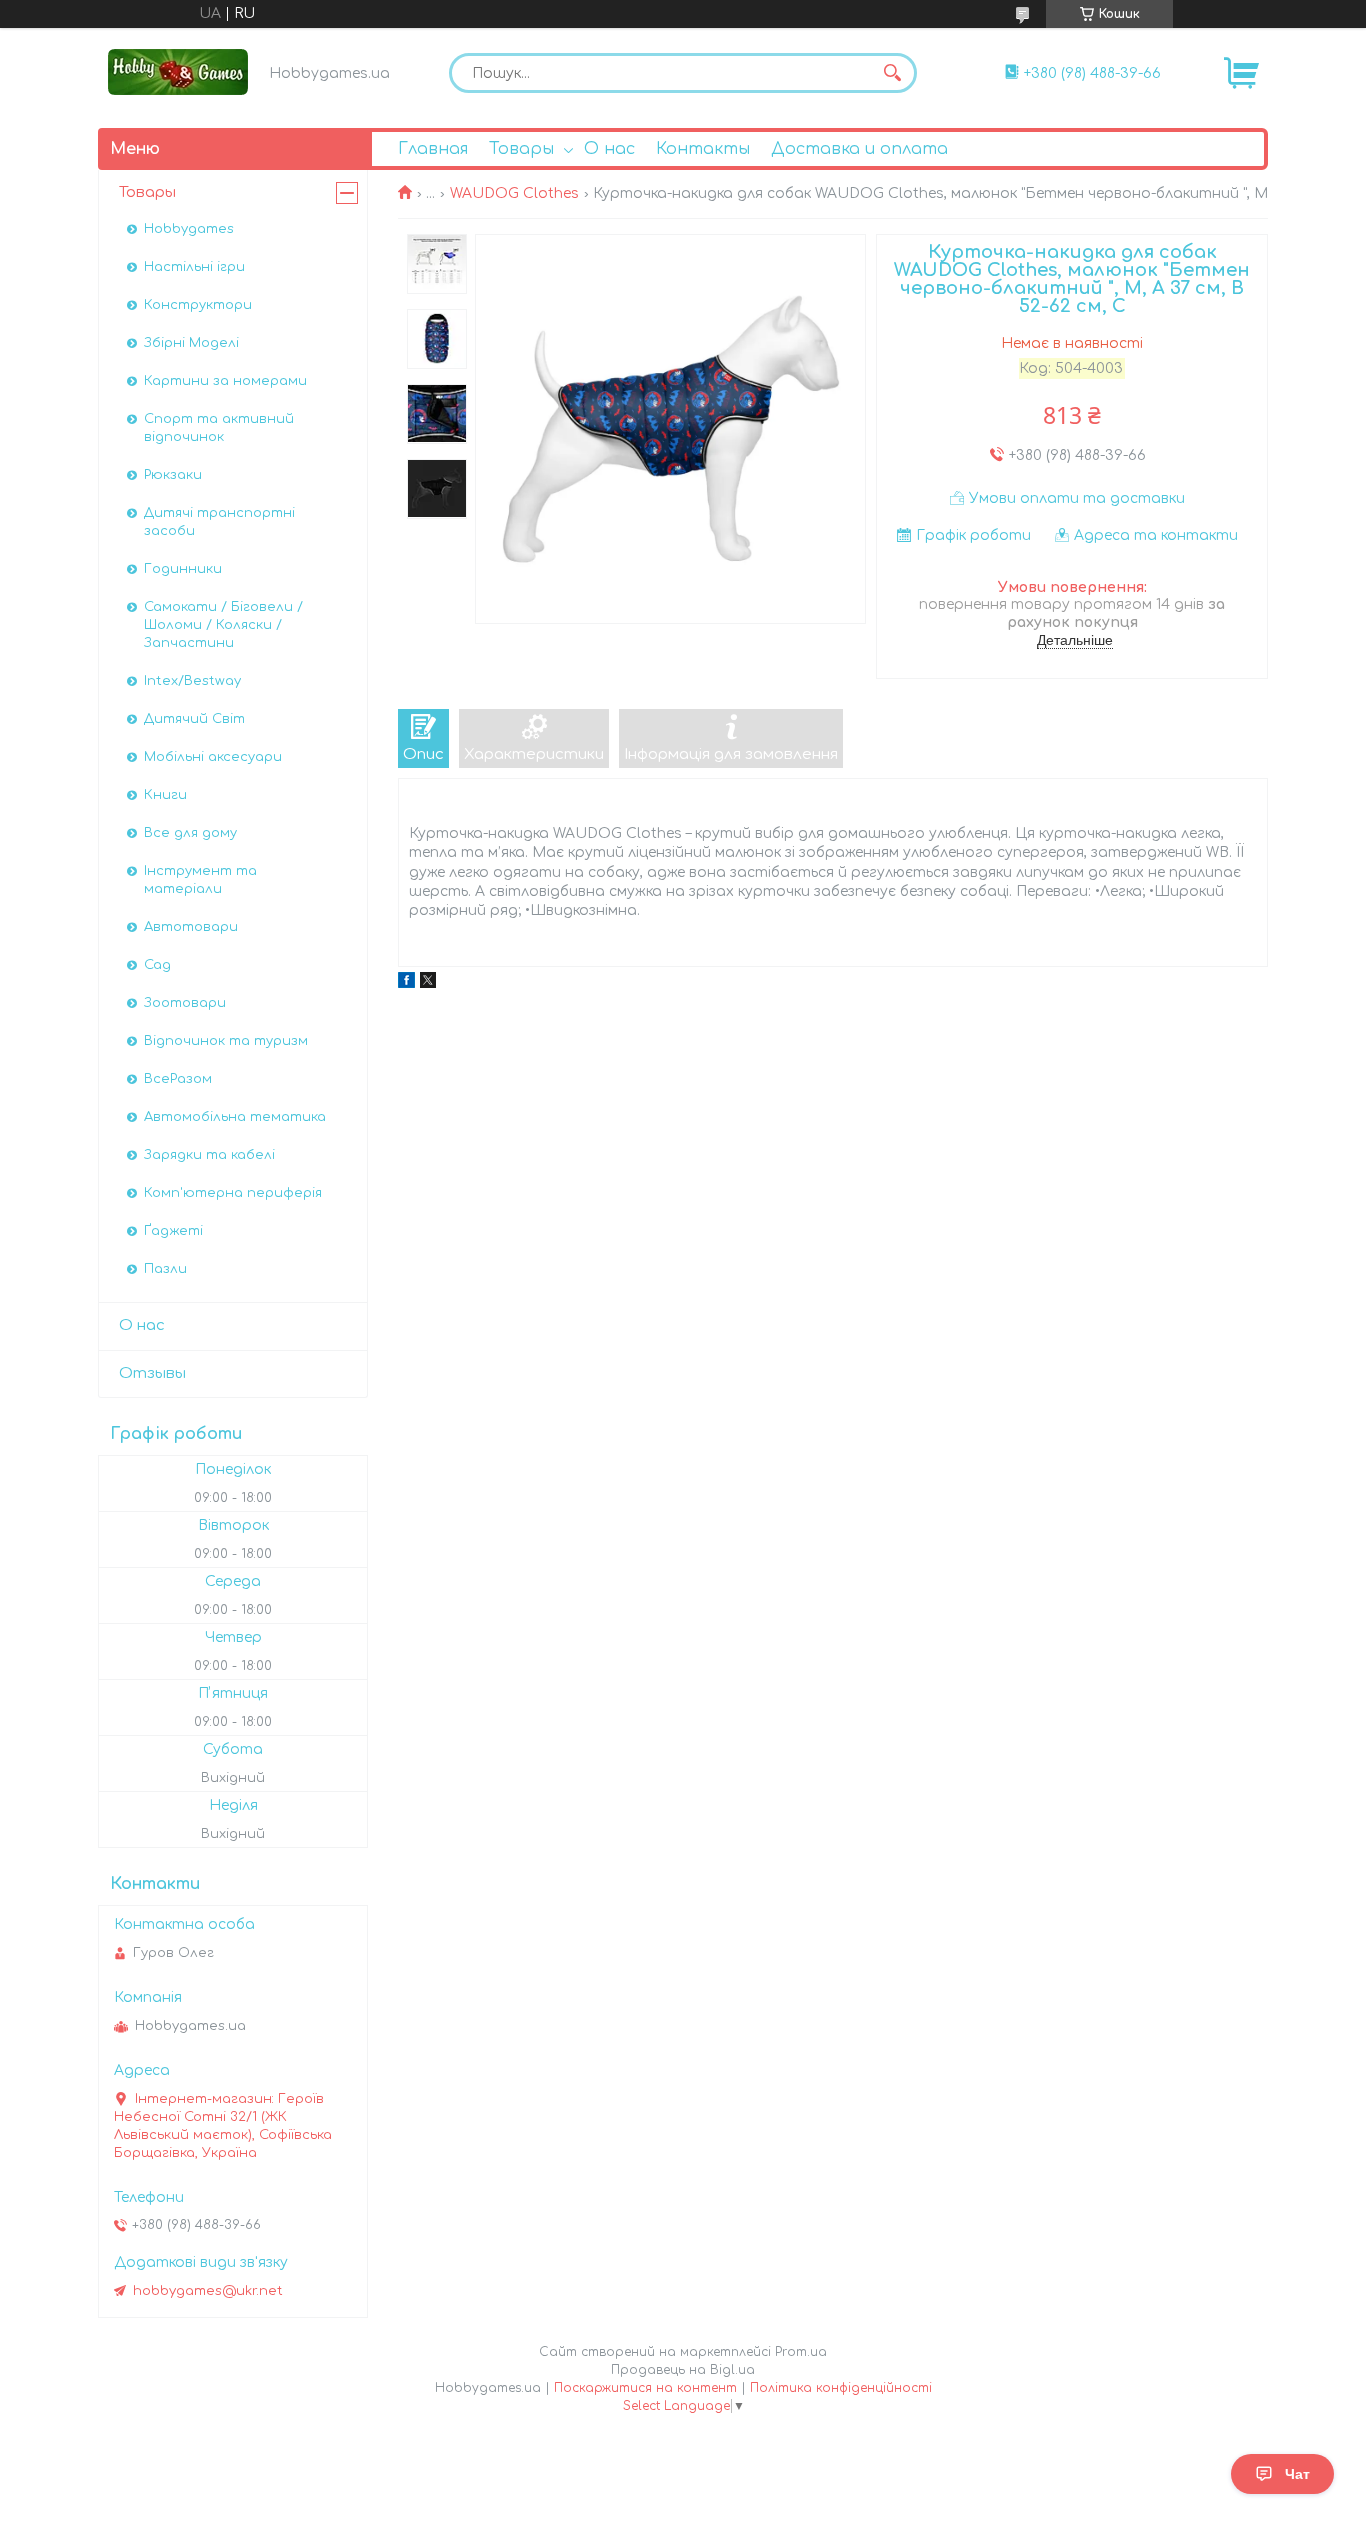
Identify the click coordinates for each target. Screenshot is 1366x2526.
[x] (428, 983)
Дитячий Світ (194, 719)
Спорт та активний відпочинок (219, 428)
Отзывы (152, 1373)
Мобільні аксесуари (213, 757)
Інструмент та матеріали (200, 880)
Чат (1297, 2474)
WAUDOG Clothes (514, 193)
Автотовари (191, 927)
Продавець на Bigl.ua (683, 2370)
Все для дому (190, 833)
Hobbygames (189, 229)
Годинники (183, 569)
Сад (157, 965)
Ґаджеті (173, 1231)
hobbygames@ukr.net (208, 2291)
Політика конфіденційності (841, 2388)
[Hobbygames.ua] (178, 71)
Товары (521, 149)
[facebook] (406, 983)
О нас (609, 149)
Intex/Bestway (192, 681)
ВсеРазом (178, 1079)
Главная (433, 149)
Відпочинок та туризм (226, 1041)
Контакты (703, 149)
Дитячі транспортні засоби (219, 522)
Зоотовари (185, 1003)
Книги (165, 795)
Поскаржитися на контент (645, 2388)
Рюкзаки (173, 475)
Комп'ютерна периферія (233, 1193)
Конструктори (198, 305)
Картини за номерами (225, 381)
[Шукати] (892, 73)
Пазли (165, 1269)
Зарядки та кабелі (209, 1155)
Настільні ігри (194, 267)
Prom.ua (801, 2352)
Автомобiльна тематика (235, 1117)
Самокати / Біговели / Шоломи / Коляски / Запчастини (223, 625)
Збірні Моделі (191, 343)
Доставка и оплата (859, 149)
